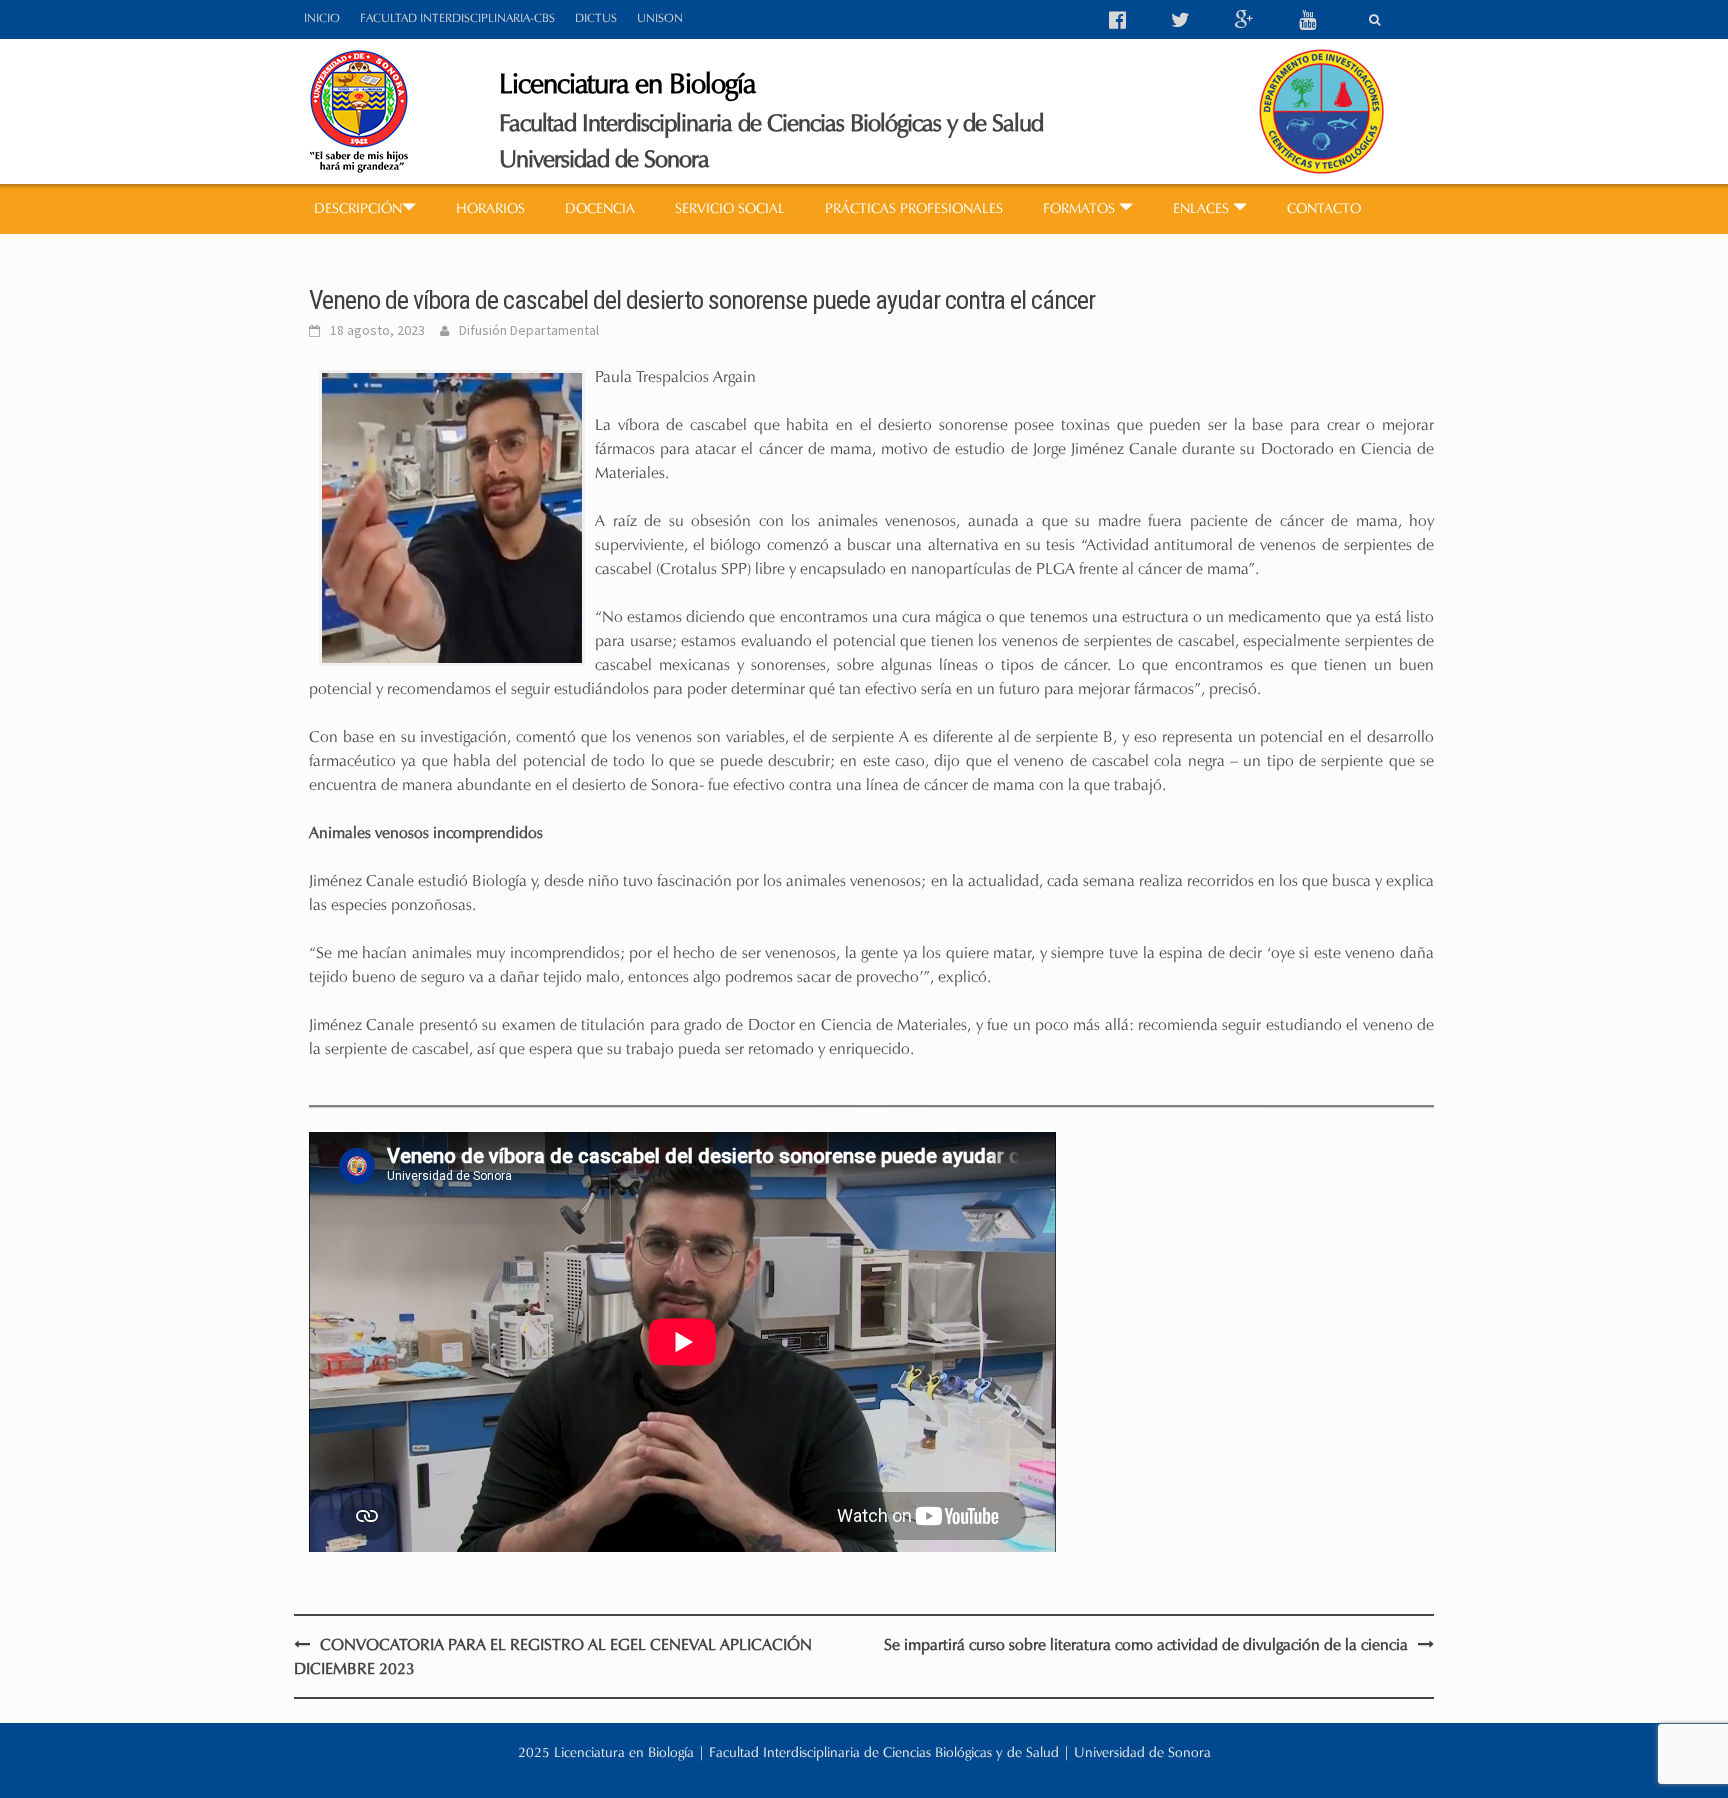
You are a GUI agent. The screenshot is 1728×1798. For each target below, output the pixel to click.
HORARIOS (490, 208)
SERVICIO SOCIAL (730, 208)
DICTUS (596, 17)
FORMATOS (1081, 208)
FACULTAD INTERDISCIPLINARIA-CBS (457, 17)
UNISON (660, 17)
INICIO (322, 17)
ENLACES (1203, 208)
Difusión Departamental (529, 330)
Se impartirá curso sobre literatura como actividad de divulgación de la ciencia (1146, 1644)
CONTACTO (1324, 208)
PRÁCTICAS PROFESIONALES (914, 208)
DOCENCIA (600, 208)
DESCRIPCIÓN (358, 208)
